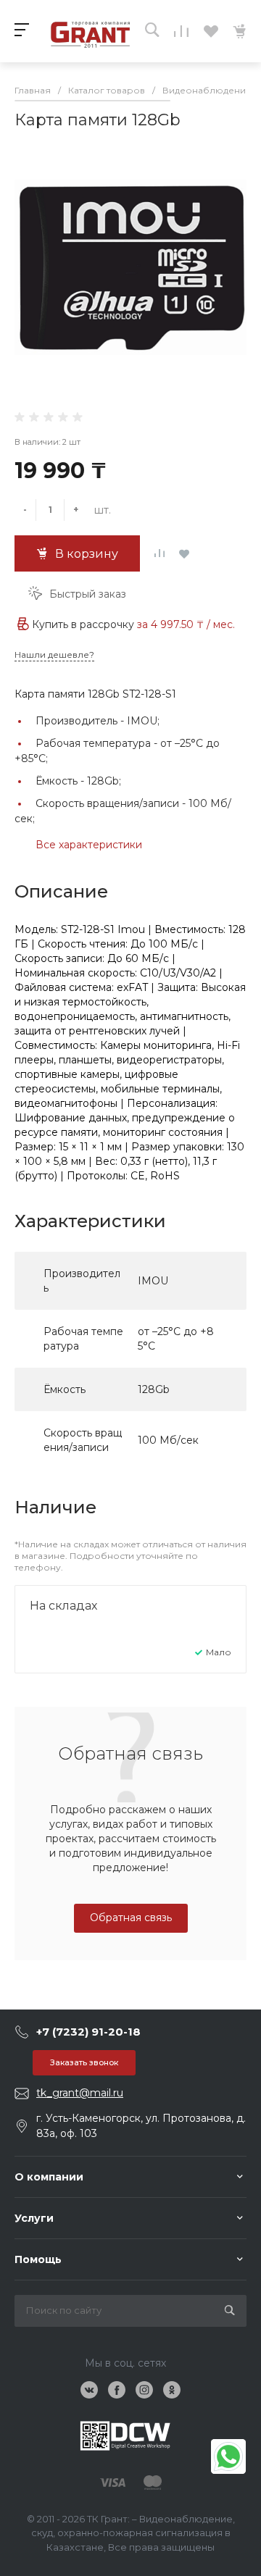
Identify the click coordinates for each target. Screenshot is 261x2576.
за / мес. (186, 624)
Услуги (34, 2218)
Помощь (38, 2259)
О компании (49, 2177)
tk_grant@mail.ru (80, 2093)
